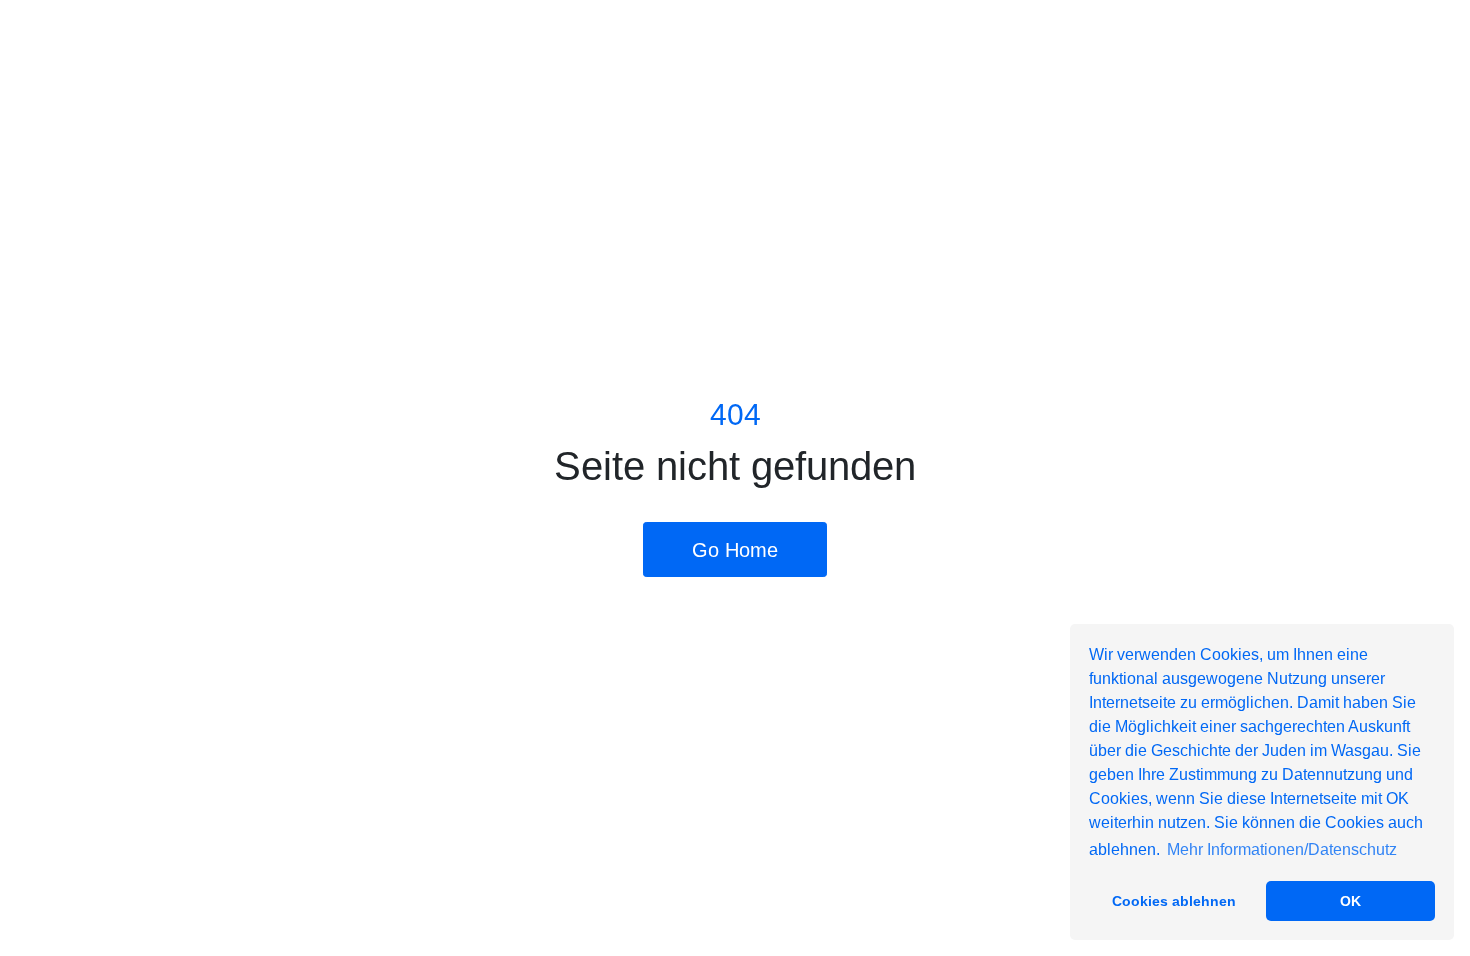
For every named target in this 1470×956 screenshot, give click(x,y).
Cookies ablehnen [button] (1174, 901)
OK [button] (1350, 901)
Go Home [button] (735, 550)
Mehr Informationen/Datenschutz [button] (1282, 849)
